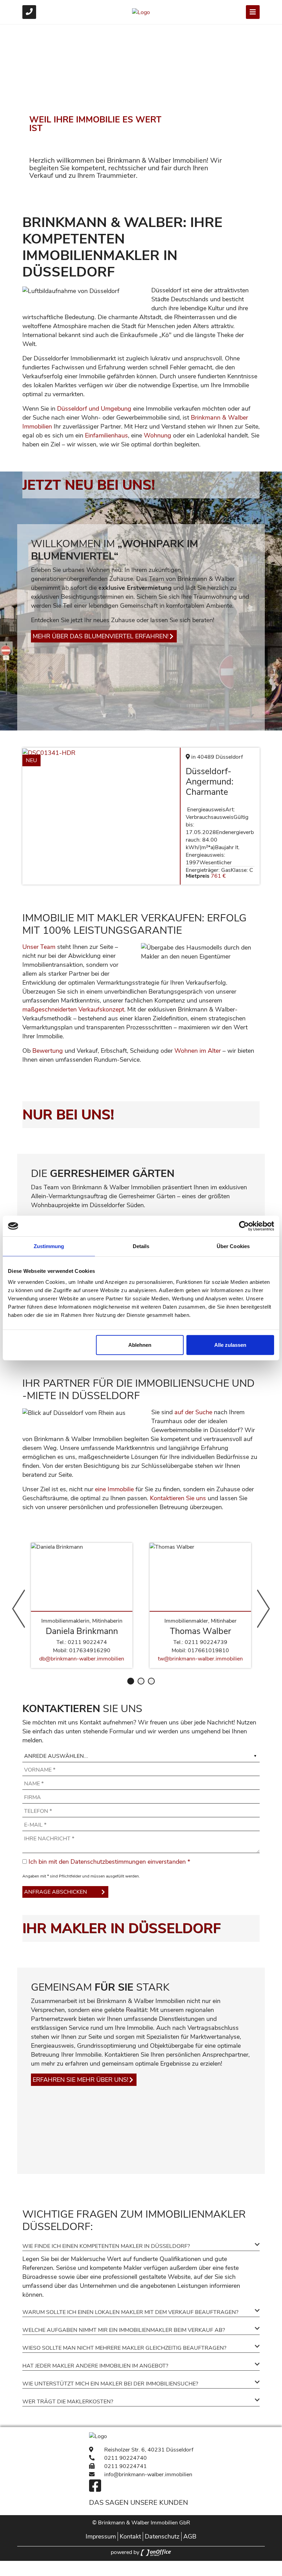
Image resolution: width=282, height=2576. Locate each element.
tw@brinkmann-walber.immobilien (200, 1659)
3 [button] (151, 1681)
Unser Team (39, 947)
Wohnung (158, 435)
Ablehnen (140, 1345)
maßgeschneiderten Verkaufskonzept (73, 1009)
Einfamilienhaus (106, 435)
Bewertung (48, 1051)
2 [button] (141, 1681)
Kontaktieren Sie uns (178, 1498)
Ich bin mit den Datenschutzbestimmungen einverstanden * (109, 1862)
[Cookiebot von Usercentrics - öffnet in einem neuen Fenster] (244, 1226)
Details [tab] (141, 1246)
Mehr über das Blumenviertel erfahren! (101, 636)
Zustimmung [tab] (49, 1246)
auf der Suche (193, 1412)
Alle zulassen (230, 1345)
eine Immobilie (114, 1489)
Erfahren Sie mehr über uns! (80, 2080)
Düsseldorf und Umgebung (94, 409)
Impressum (101, 2536)
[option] (141, 111)
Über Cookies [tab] (233, 1246)
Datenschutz (162, 2536)
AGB (190, 2536)
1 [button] (131, 1681)
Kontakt (130, 2536)
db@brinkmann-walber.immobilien (82, 1659)
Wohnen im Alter (198, 1051)
